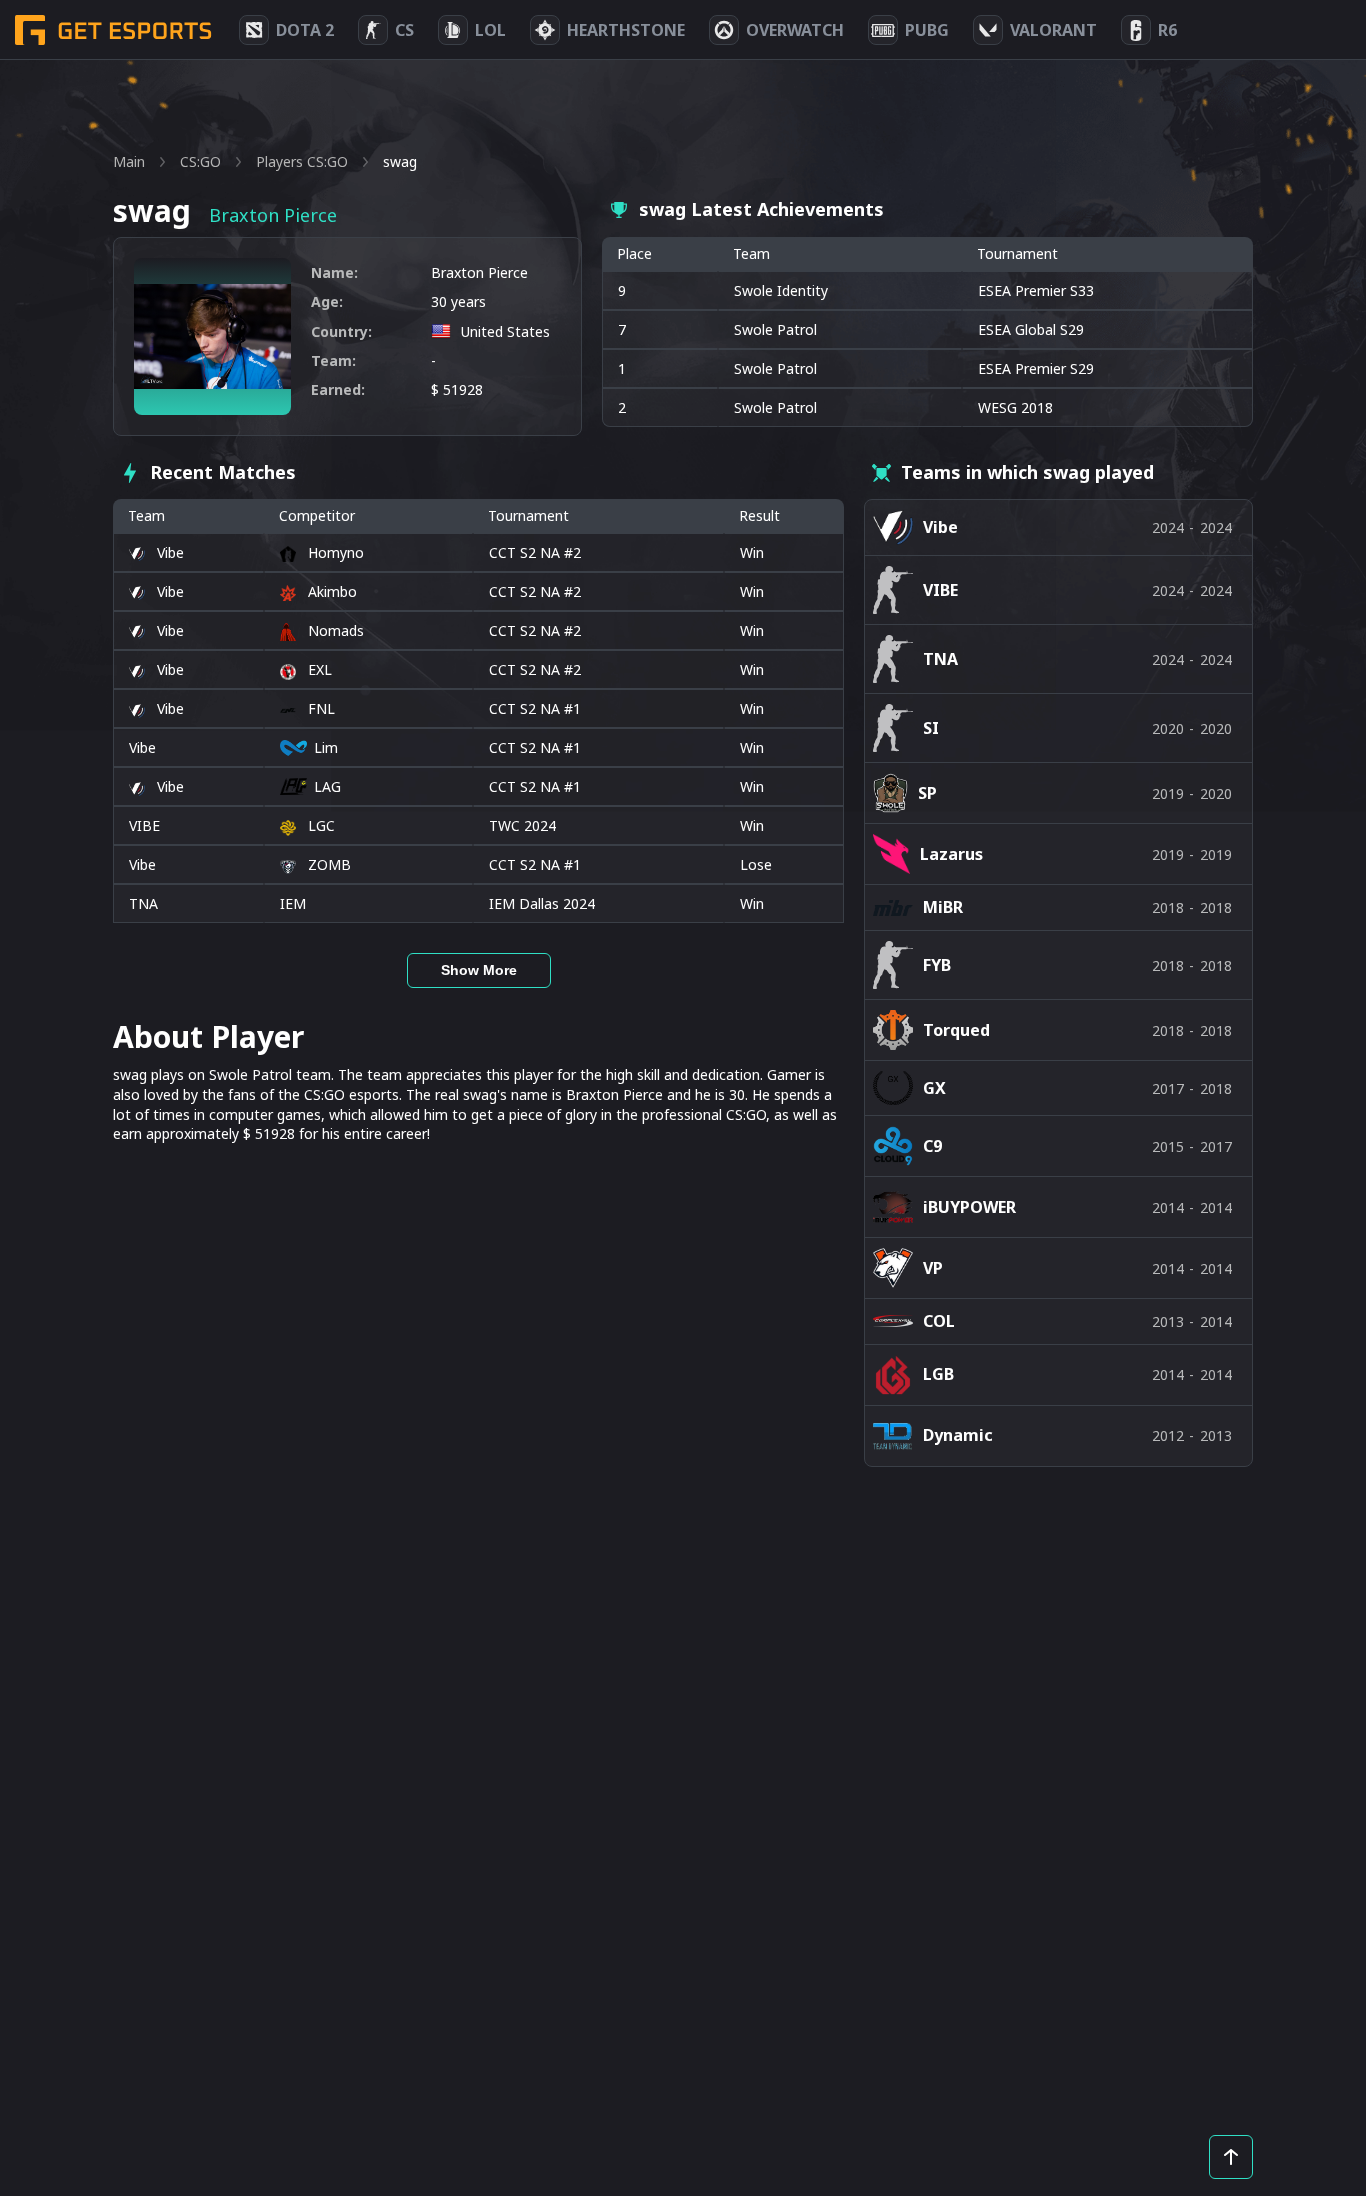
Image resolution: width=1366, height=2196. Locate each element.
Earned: (338, 389)
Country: (341, 331)
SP (927, 793)
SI (931, 728)
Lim (326, 747)
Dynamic (958, 1435)
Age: (327, 301)
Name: (334, 272)
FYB (937, 965)
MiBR (943, 907)
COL (939, 1321)
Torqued (956, 1030)
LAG (327, 786)
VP (933, 1268)
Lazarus (951, 854)
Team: (333, 360)
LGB (938, 1374)
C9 (932, 1146)
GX (934, 1088)
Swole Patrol (775, 329)
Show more (479, 970)
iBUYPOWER (969, 1207)
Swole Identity (781, 290)
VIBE (144, 825)
